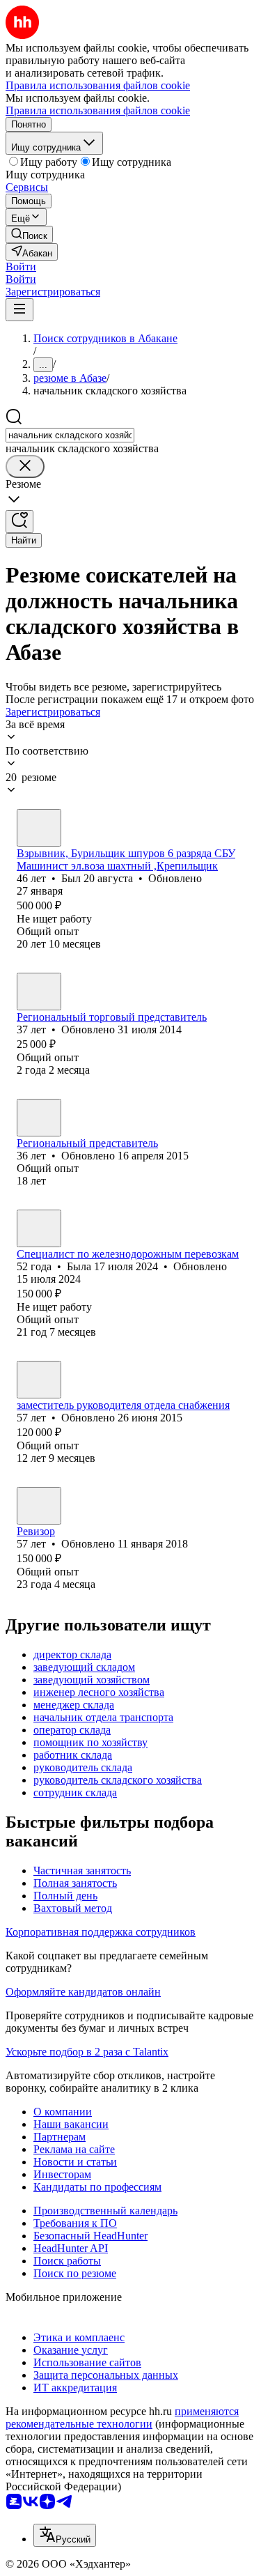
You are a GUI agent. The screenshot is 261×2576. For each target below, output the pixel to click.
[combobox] (70, 435)
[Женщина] (39, 992)
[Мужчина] (39, 828)
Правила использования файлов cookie (98, 110)
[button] (21, 267)
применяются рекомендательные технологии (122, 2417)
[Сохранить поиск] (19, 522)
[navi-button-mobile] (19, 310)
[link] (29, 234)
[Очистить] (25, 466)
